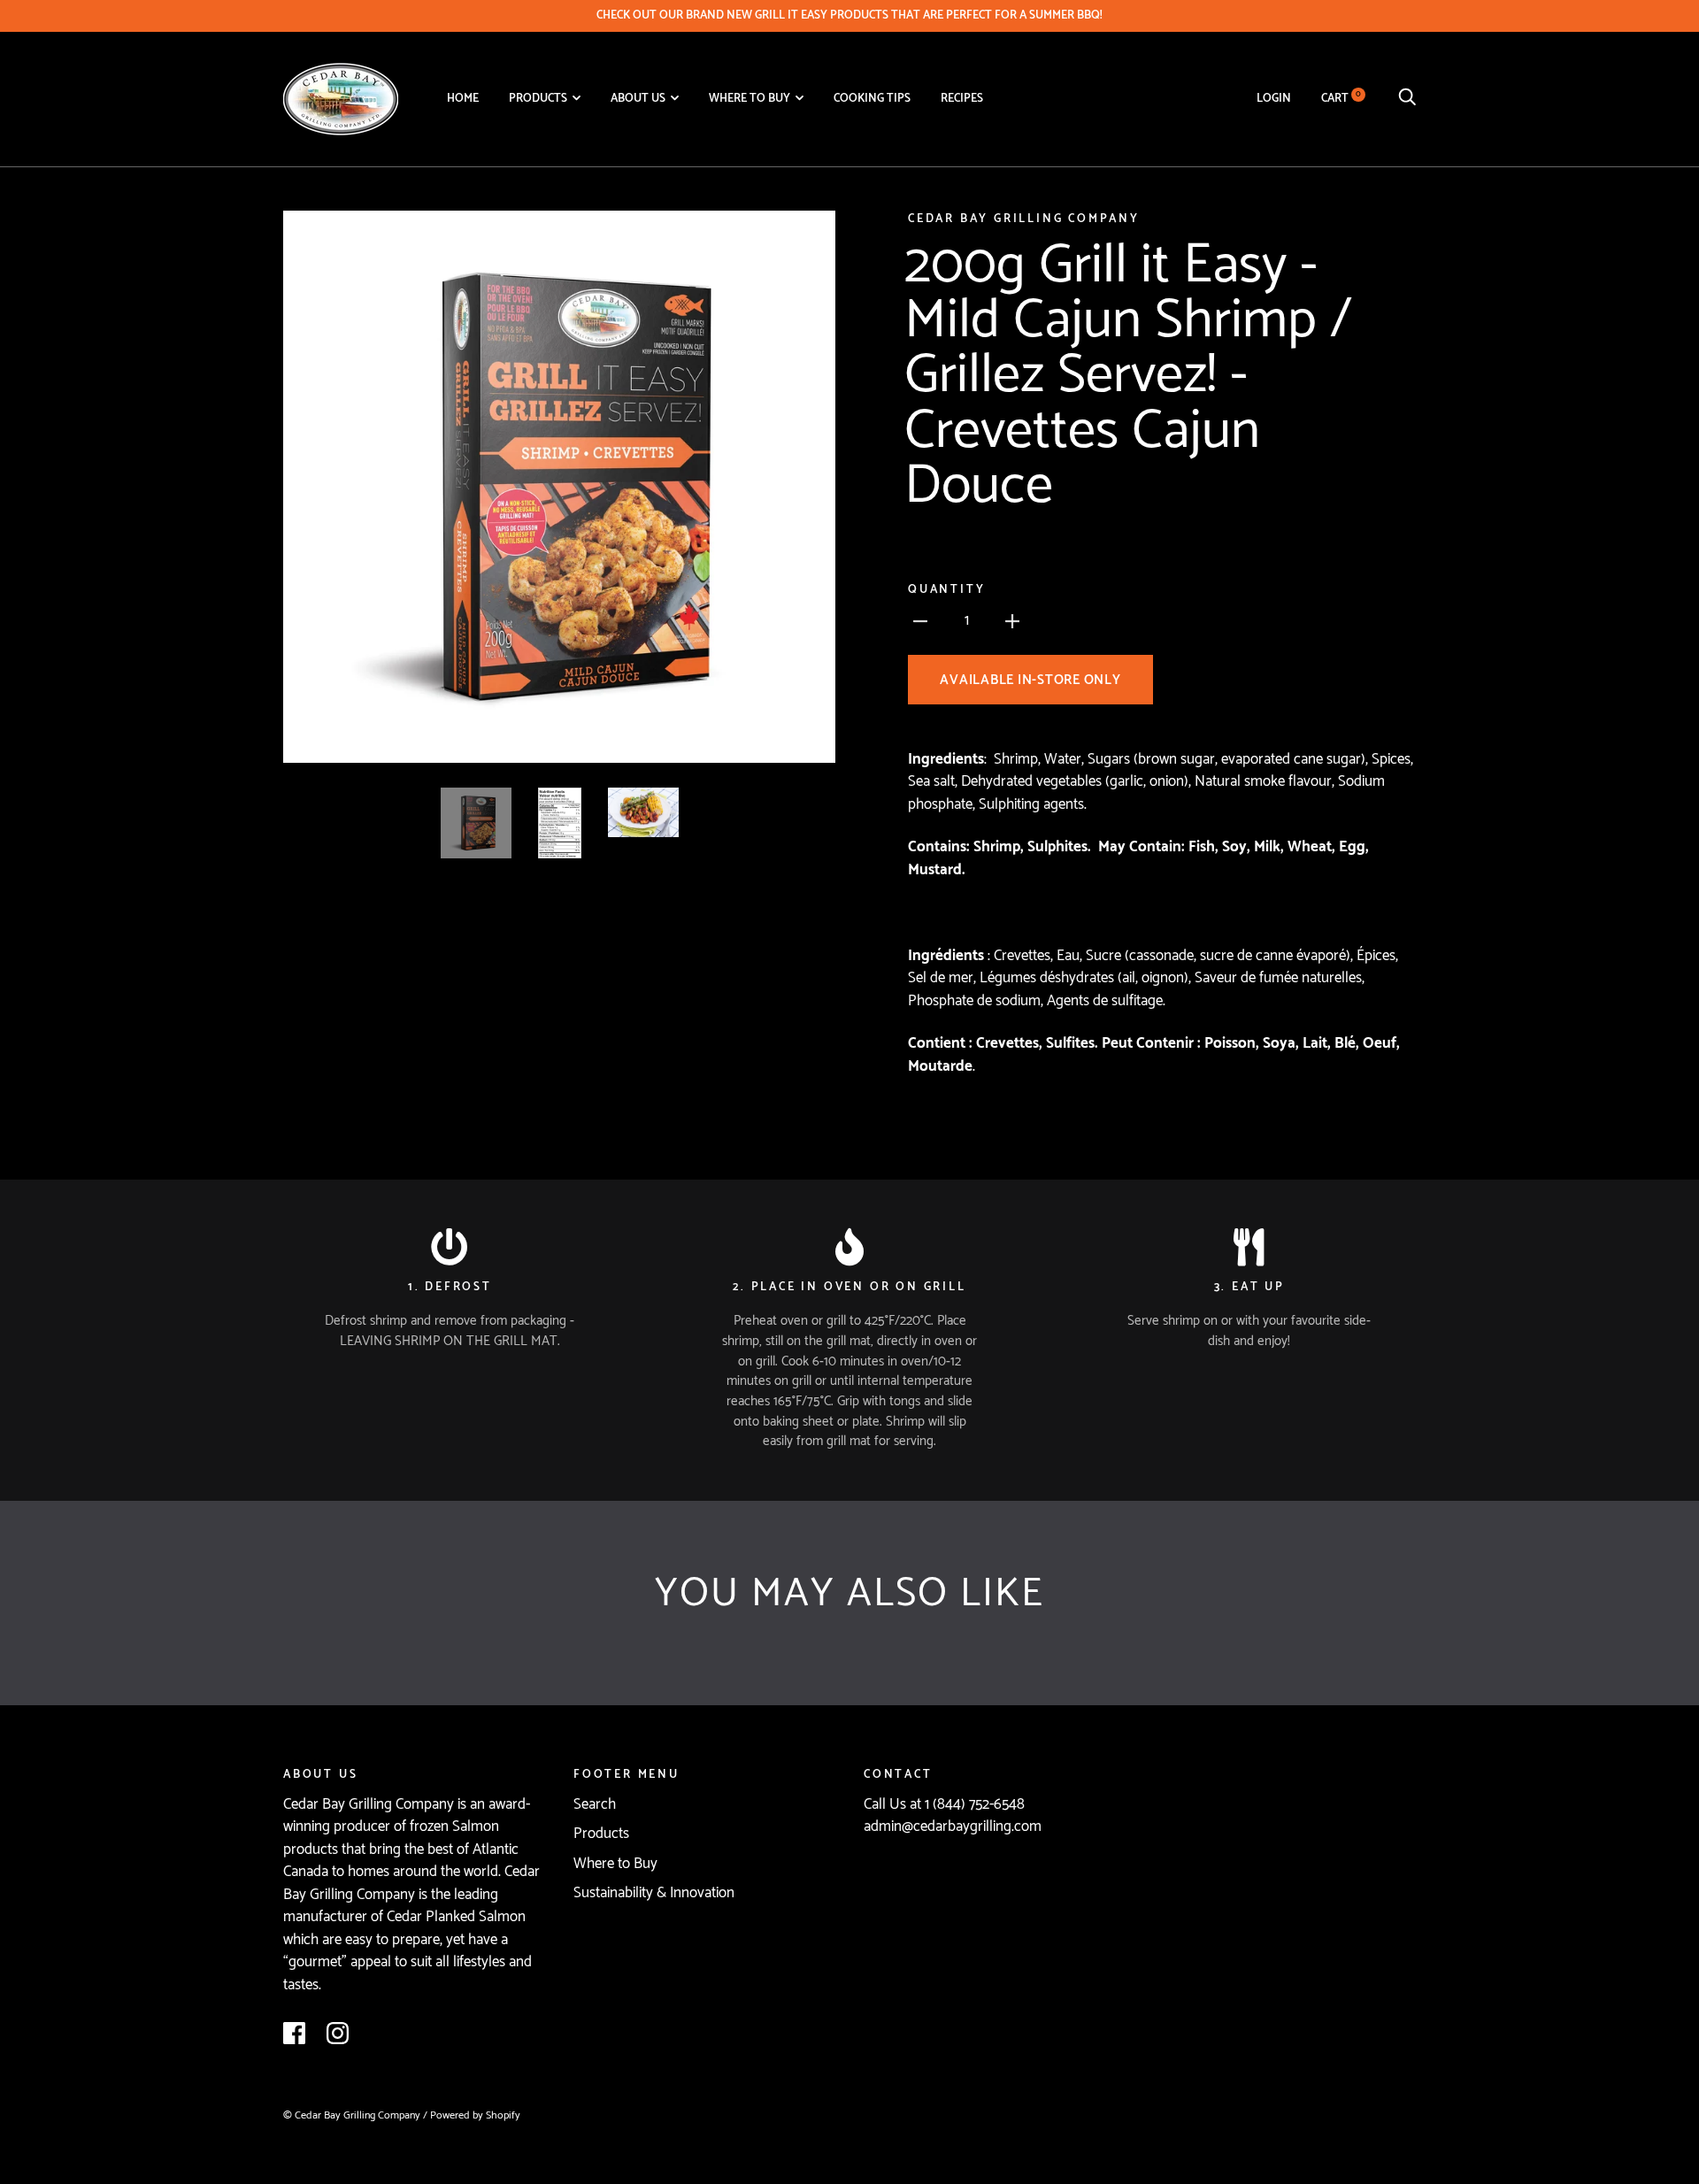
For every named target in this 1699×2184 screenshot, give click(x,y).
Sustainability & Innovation (654, 1893)
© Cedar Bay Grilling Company (353, 2116)
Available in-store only (1030, 680)
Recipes (962, 98)
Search (595, 1804)
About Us (638, 98)
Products (538, 98)
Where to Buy (750, 98)
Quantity (946, 590)
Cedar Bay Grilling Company (1024, 219)
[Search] (1407, 98)
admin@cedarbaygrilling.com (953, 1826)
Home (463, 98)
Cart (1341, 98)
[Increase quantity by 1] (1012, 621)
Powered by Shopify (475, 2116)
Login (1274, 98)
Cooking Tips (872, 98)
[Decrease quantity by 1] (920, 621)
